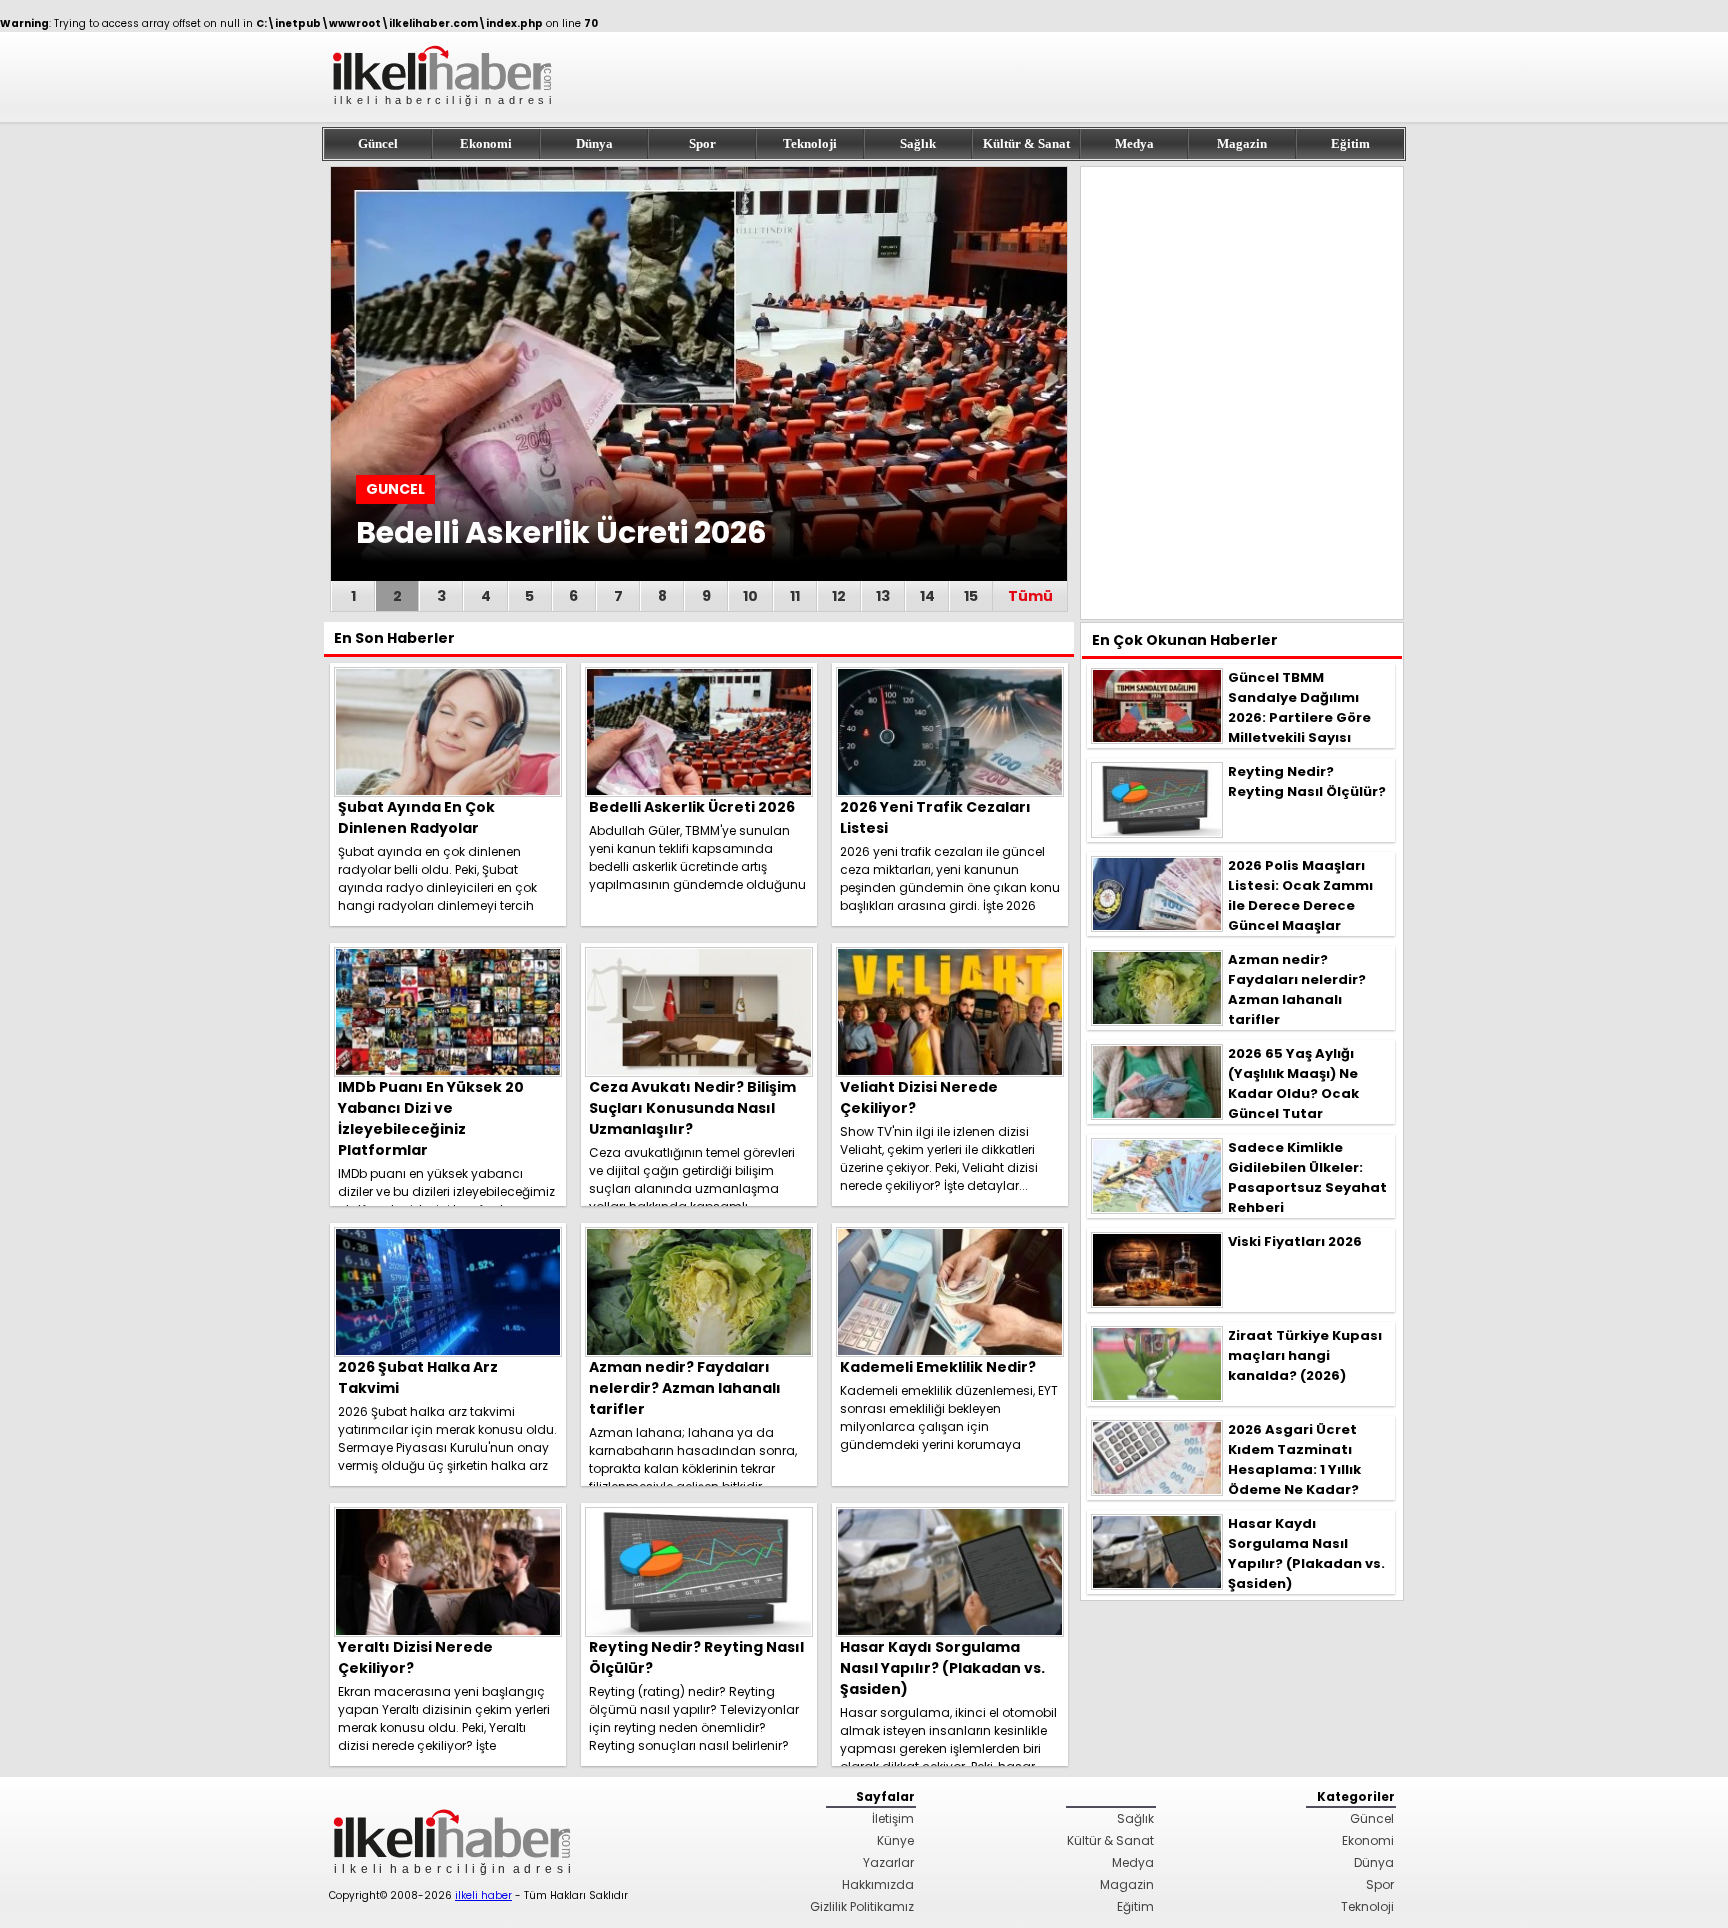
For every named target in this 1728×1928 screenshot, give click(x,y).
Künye (895, 1840)
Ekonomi (486, 143)
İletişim (893, 1818)
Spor (702, 143)
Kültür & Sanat (1026, 143)
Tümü (1030, 596)
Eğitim (1350, 143)
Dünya (594, 143)
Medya (1134, 143)
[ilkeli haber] (444, 114)
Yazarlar (888, 1862)
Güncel (378, 143)
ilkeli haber (483, 1895)
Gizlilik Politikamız (862, 1906)
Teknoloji (810, 143)
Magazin (1242, 143)
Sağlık (918, 143)
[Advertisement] (1242, 393)
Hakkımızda (878, 1884)
